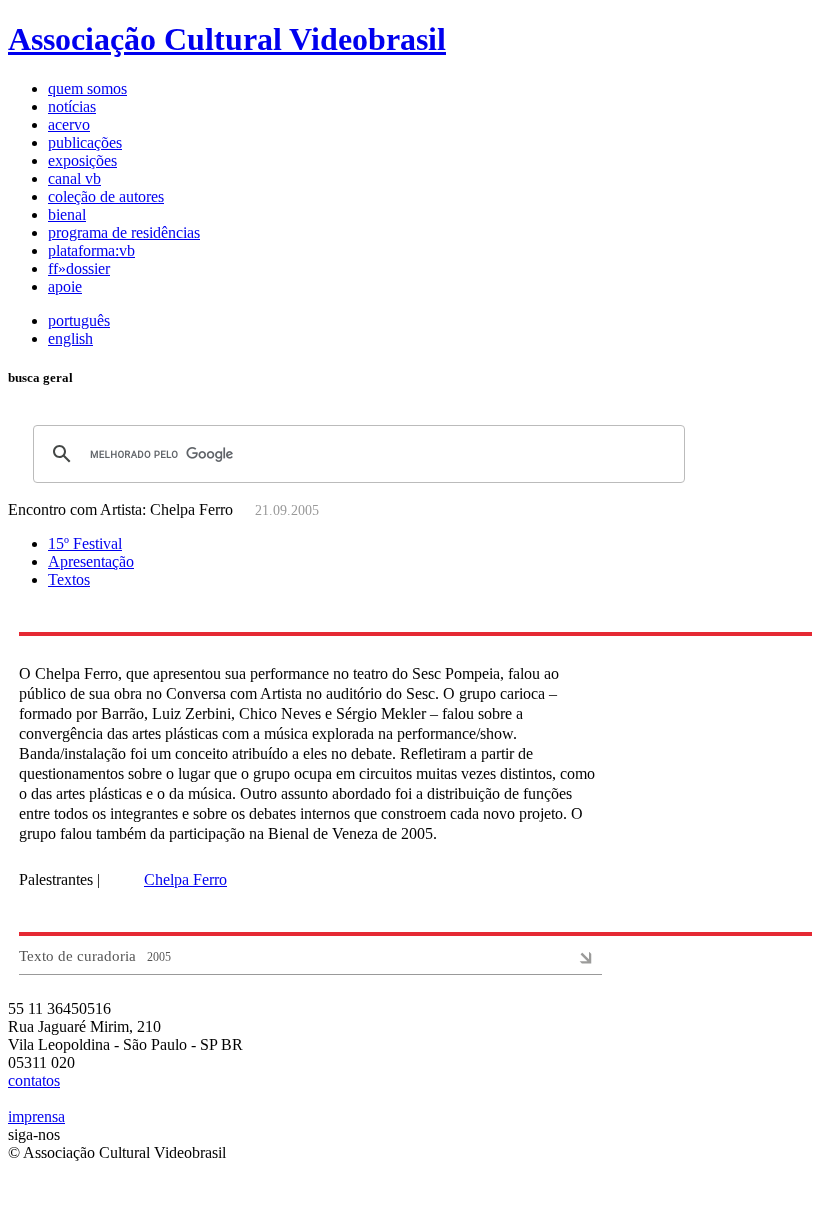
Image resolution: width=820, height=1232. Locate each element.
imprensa (36, 1116)
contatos (34, 1080)
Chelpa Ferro (185, 879)
